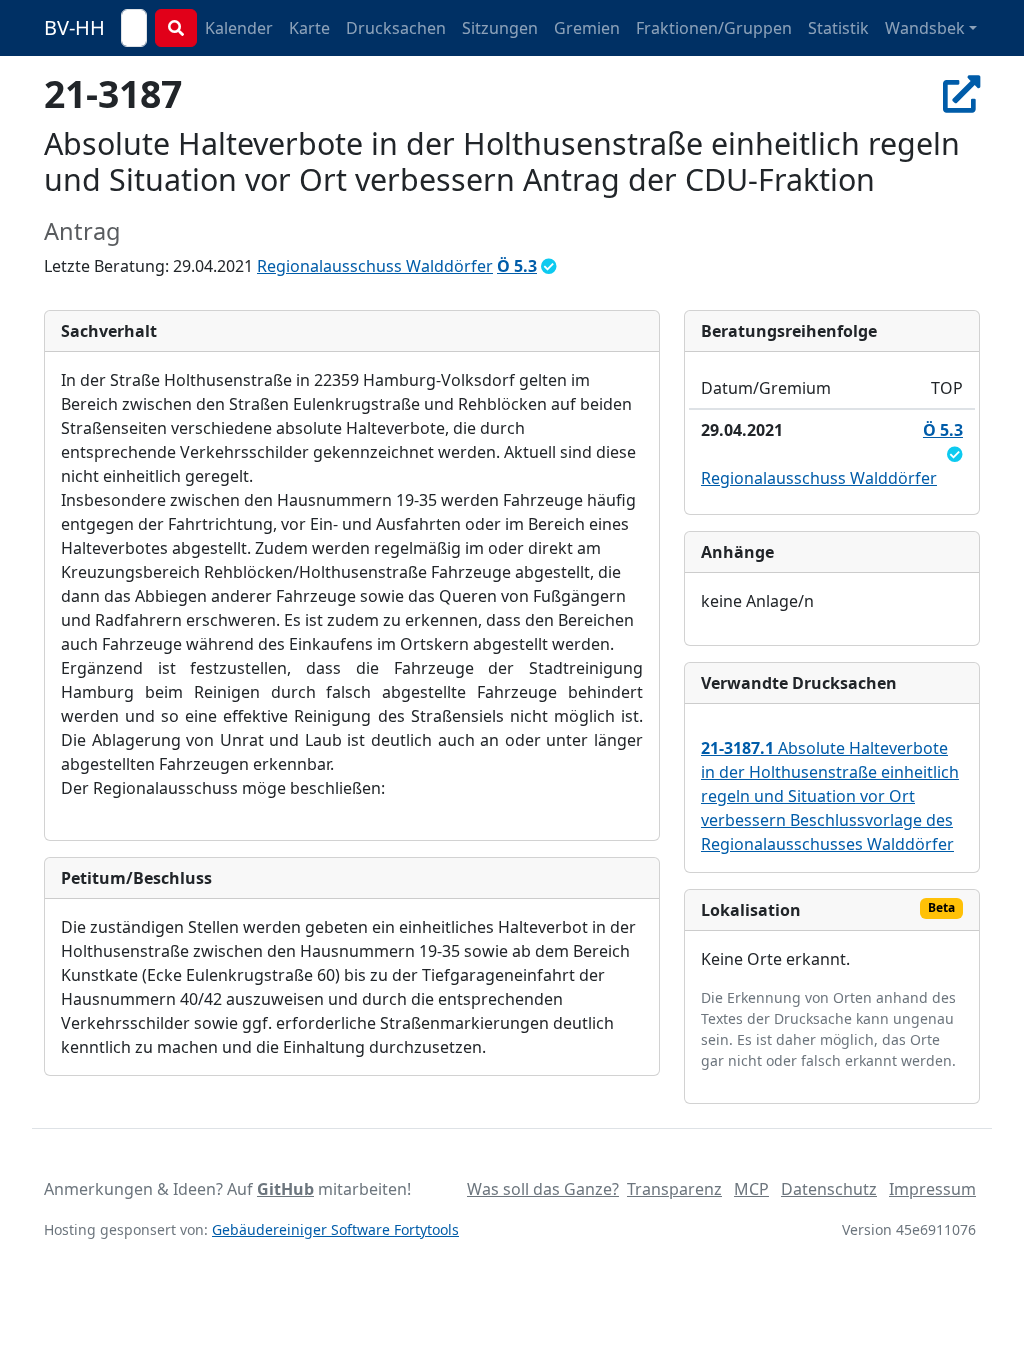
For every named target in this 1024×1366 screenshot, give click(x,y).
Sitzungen (500, 28)
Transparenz (674, 1189)
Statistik (838, 28)
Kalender (239, 28)
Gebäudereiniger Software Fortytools (335, 1229)
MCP (751, 1189)
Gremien (587, 28)
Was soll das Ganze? (543, 1189)
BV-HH (74, 27)
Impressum (932, 1189)
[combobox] (134, 28)
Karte (309, 28)
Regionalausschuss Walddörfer (375, 266)
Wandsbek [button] (925, 28)
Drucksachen (396, 28)
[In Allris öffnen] (961, 93)
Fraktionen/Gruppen (714, 28)
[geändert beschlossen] (549, 266)
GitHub (285, 1189)
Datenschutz (829, 1189)
